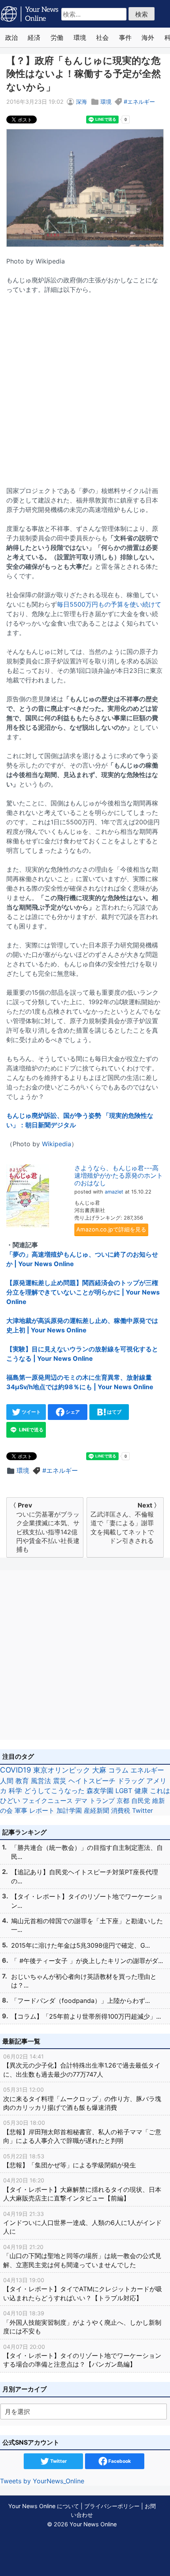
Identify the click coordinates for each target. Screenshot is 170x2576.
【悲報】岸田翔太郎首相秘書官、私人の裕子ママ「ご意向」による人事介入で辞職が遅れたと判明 (82, 2132)
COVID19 (16, 1770)
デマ (81, 1801)
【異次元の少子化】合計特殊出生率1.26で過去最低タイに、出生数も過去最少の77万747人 (82, 2066)
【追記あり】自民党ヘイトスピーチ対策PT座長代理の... (85, 1876)
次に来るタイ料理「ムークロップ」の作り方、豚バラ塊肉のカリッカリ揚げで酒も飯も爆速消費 (82, 2099)
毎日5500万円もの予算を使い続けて (109, 604)
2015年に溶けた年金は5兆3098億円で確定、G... (80, 1945)
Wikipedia (57, 1144)
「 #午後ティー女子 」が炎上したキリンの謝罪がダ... (87, 1961)
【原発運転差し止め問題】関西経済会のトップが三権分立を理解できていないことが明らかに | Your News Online (83, 1292)
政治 (11, 37)
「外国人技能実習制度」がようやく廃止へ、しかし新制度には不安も (82, 2322)
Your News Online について (44, 2506)
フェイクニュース (47, 1801)
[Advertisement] (85, 385)
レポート (42, 1810)
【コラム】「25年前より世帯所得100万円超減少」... (86, 2016)
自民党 (141, 1801)
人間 (7, 1781)
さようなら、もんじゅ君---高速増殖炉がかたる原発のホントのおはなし (119, 1175)
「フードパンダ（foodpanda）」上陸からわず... (80, 2001)
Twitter (143, 1810)
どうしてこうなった (54, 1791)
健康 (141, 1791)
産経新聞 (96, 1810)
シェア (72, 1412)
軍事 (21, 1810)
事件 (125, 37)
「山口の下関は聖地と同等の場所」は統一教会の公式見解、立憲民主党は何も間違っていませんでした (82, 2256)
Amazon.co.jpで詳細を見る (111, 1229)
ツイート (31, 1412)
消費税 (121, 1810)
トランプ (102, 1801)
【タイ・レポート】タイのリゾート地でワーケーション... (87, 1901)
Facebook (119, 2461)
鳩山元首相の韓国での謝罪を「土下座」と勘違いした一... (87, 1925)
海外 (148, 37)
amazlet (114, 1192)
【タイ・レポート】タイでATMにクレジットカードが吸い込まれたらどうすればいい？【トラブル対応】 (83, 2289)
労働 (57, 37)
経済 (34, 37)
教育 (22, 1781)
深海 (81, 102)
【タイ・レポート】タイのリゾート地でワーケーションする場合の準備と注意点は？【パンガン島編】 (82, 2356)
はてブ (114, 1412)
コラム (118, 1770)
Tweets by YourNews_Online (42, 2481)
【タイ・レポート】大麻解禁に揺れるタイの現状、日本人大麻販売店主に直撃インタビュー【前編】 (82, 2189)
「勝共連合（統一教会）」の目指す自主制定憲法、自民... (87, 1852)
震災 (60, 1781)
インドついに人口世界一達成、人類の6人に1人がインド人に (82, 2223)
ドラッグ (131, 1781)
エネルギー (141, 102)
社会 (102, 37)
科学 (15, 1791)
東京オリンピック (62, 1770)
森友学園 (100, 1791)
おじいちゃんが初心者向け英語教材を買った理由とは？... (84, 1981)
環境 (80, 37)
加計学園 (69, 1810)
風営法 (41, 1781)
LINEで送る (31, 1430)
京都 (123, 1801)
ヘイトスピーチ (92, 1781)
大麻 (99, 1770)
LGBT (124, 1791)
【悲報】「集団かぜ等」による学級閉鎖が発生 (70, 2161)
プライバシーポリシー (112, 2506)
